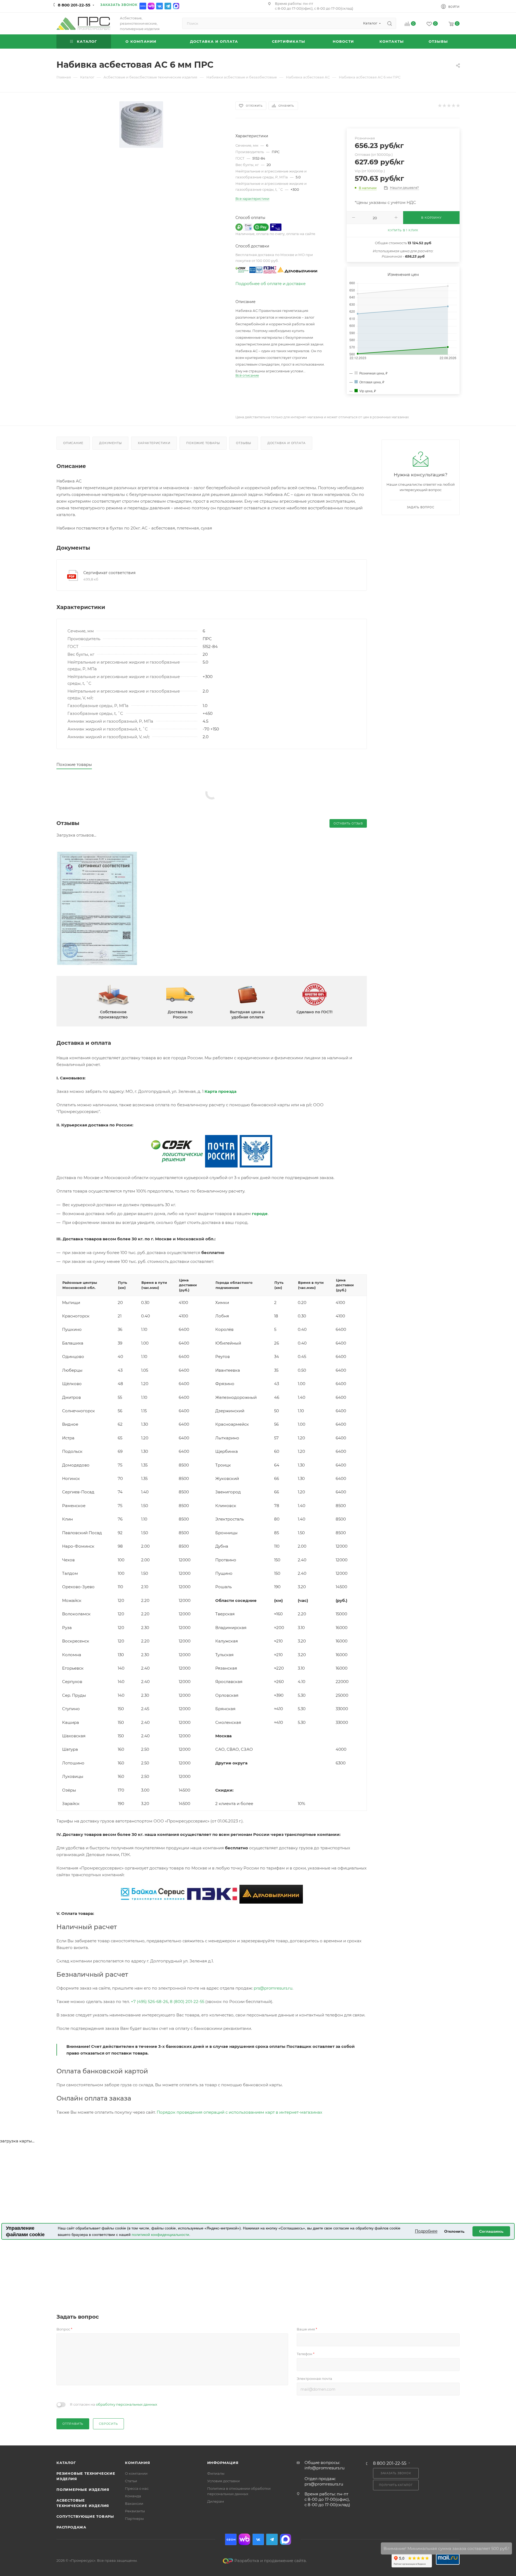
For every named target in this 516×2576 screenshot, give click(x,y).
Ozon (143, 6)
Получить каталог (396, 2485)
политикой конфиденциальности (160, 2235)
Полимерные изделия (83, 2489)
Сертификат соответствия (109, 573)
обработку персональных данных (127, 2404)
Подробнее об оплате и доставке (270, 284)
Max (176, 6)
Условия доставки (223, 2481)
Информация (223, 2463)
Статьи (131, 2481)
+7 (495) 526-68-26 (149, 2002)
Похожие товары (203, 443)
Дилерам (216, 2501)
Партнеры (134, 2519)
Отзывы (244, 443)
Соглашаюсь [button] (491, 2231)
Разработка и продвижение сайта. (270, 2561)
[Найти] (390, 23)
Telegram (168, 6)
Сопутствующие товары (85, 2516)
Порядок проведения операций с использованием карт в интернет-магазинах (239, 2112)
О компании (136, 2473)
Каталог (66, 2463)
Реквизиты (135, 2511)
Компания (137, 2463)
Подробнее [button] (426, 2231)
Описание (73, 443)
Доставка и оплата (286, 443)
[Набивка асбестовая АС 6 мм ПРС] (141, 125)
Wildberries (151, 6)
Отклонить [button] (454, 2231)
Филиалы (216, 2473)
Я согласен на (114, 2404)
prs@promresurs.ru (273, 1988)
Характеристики (154, 443)
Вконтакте (160, 6)
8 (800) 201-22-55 (187, 2002)
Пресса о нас (137, 2488)
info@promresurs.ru (325, 2468)
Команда (133, 2496)
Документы (110, 443)
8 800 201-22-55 (74, 5)
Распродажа (71, 2527)
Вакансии (134, 2503)
